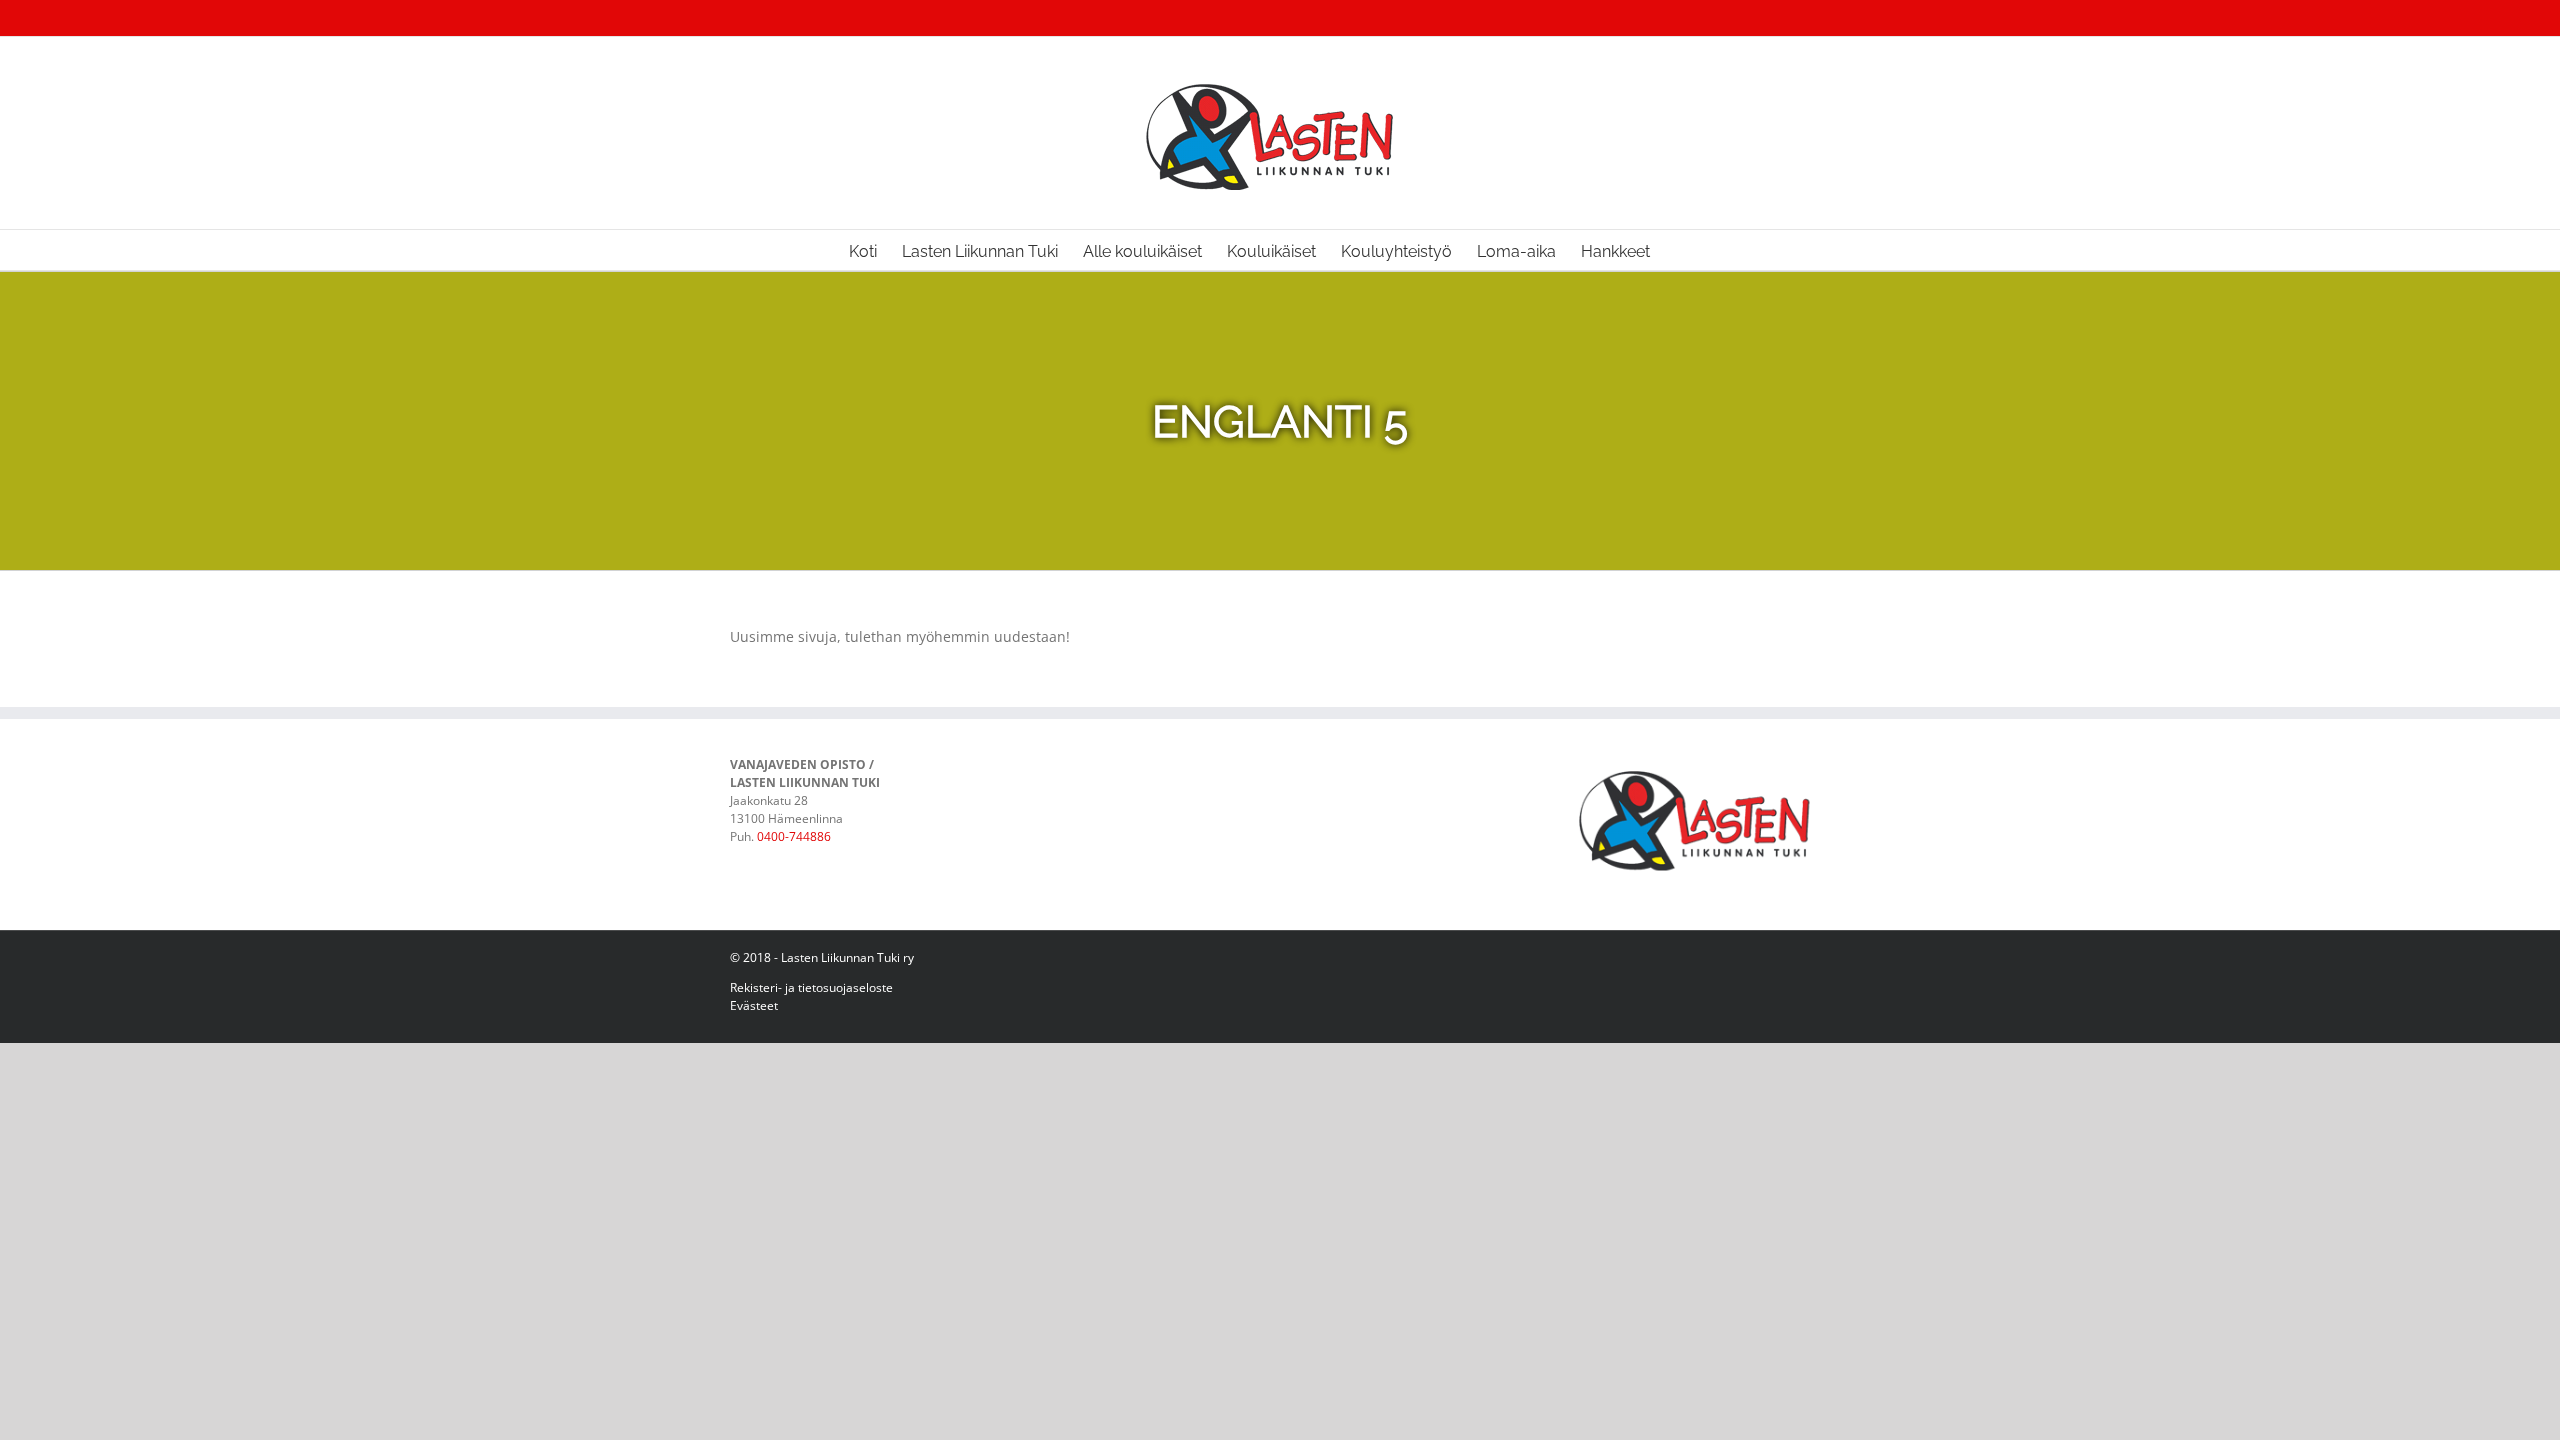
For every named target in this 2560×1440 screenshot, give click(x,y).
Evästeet (754, 1005)
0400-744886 (794, 836)
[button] (1681, 250)
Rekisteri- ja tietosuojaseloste (811, 987)
